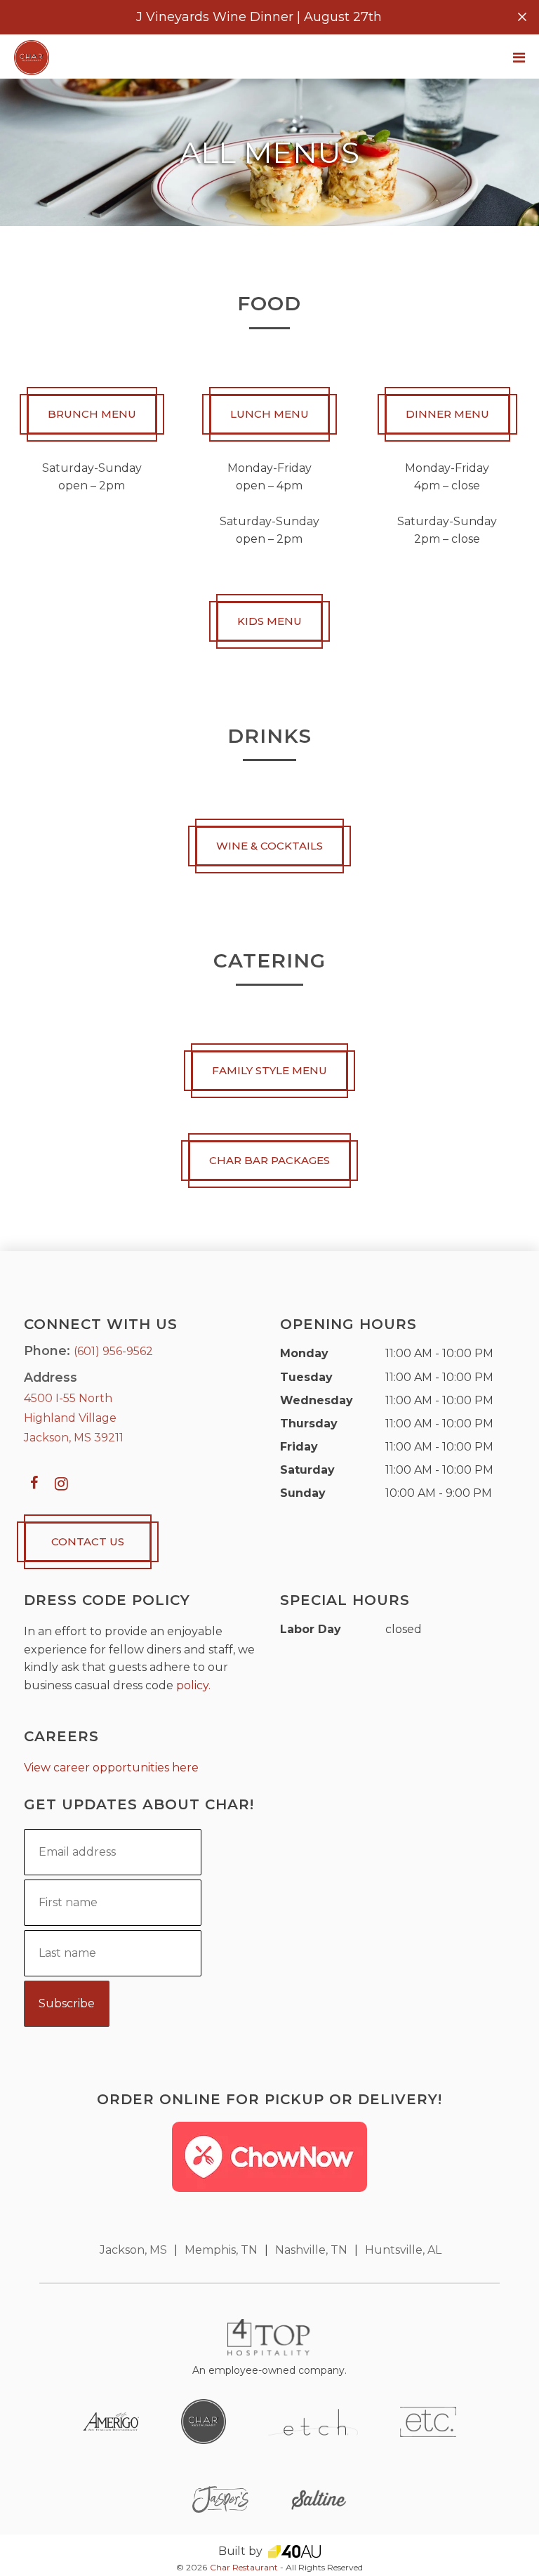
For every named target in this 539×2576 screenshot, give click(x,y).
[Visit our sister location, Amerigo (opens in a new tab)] (111, 2421)
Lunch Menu (269, 414)
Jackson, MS (133, 2250)
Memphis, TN (221, 2250)
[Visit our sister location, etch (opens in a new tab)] (313, 2421)
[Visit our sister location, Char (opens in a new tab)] (204, 2421)
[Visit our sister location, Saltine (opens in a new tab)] (319, 2499)
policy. (193, 1685)
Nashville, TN (311, 2250)
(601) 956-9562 (113, 1351)
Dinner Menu (447, 414)
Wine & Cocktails (269, 846)
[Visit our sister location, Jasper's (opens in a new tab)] (220, 2499)
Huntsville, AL (403, 2250)
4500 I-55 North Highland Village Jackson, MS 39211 (74, 1418)
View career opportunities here (111, 1768)
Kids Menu (269, 621)
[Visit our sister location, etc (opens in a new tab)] (428, 2421)
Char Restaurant (244, 2567)
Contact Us (88, 1541)
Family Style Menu (269, 1070)
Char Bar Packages (269, 1160)
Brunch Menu (92, 414)
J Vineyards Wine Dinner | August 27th (259, 17)
